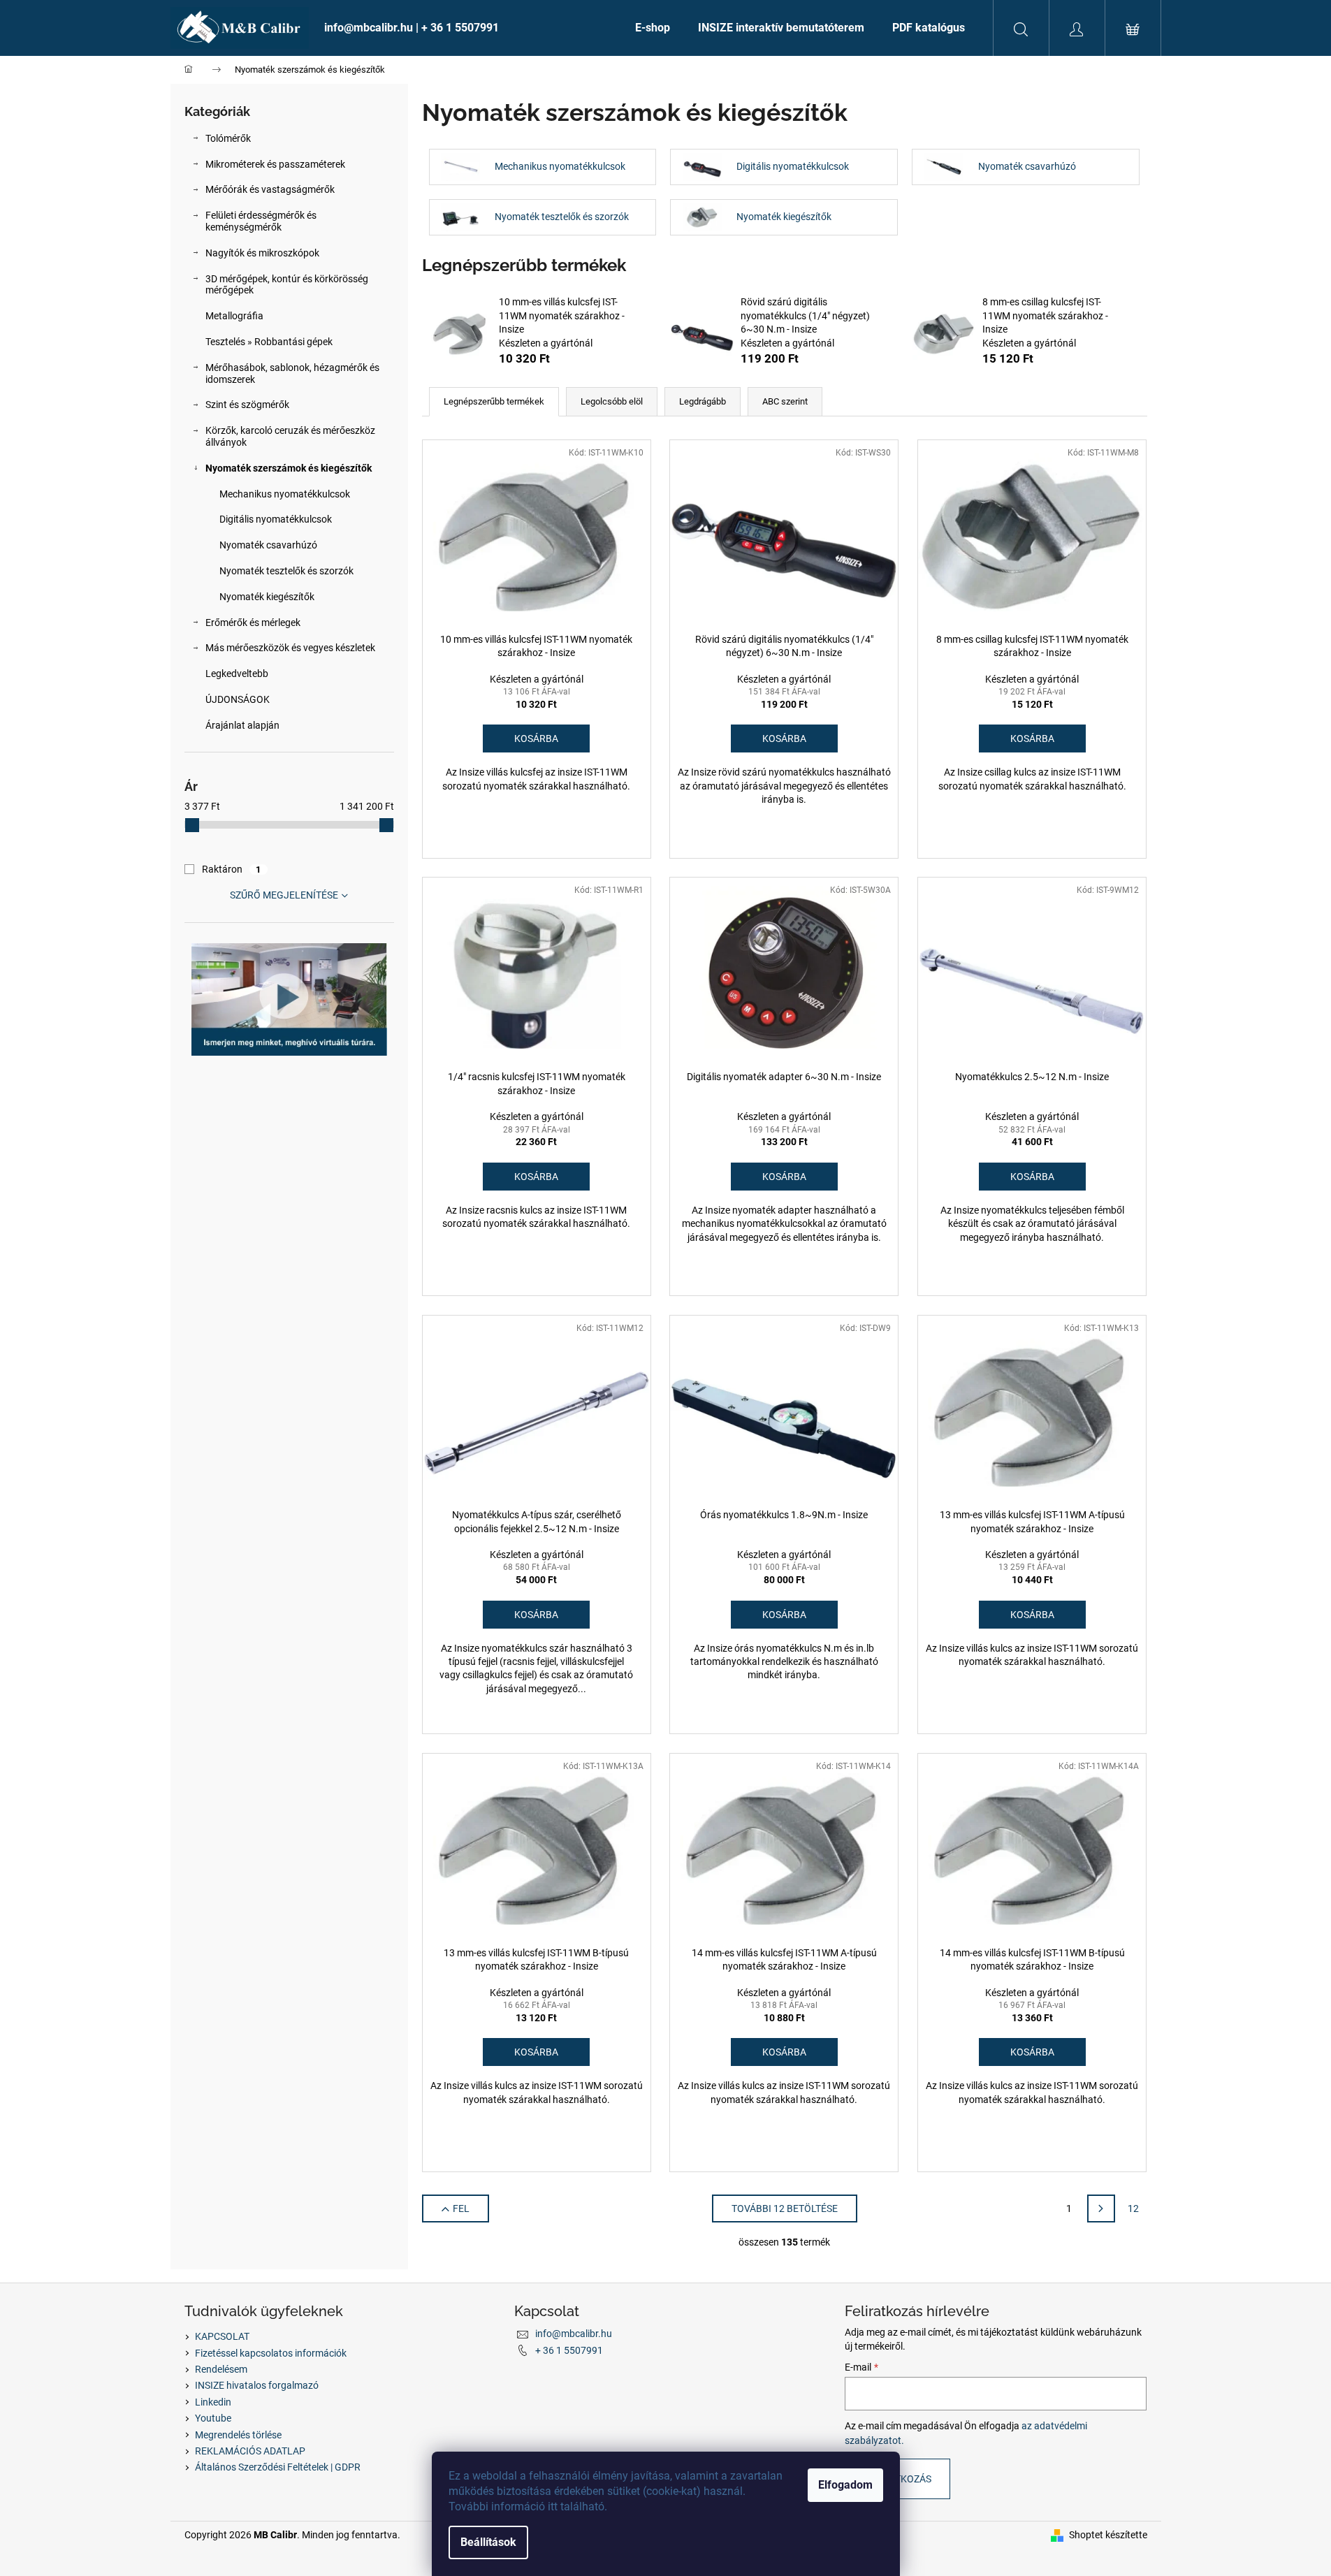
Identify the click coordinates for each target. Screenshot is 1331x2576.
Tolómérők (228, 138)
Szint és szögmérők (247, 405)
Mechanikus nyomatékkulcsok (285, 494)
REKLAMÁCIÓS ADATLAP (250, 2451)
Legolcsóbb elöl (612, 401)
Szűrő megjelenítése (284, 895)
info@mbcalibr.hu (574, 2334)
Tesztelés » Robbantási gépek (269, 342)
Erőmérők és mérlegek (253, 623)
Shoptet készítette (1108, 2535)
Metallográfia (234, 316)
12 (1133, 2208)
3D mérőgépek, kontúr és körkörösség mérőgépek (287, 285)
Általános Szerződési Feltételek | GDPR (278, 2467)
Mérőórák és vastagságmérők (270, 189)
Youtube (213, 2418)
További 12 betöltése (785, 2208)
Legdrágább (703, 401)
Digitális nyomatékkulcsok (276, 519)
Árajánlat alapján (242, 725)
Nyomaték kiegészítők (267, 597)
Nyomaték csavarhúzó (268, 545)
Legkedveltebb (237, 674)
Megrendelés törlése (238, 2435)
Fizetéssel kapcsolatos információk (271, 2353)
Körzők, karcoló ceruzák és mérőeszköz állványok (290, 436)
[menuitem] (466, 28)
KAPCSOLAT (222, 2336)
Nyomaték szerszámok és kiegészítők (289, 468)
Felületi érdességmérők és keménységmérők (261, 221)
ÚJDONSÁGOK (238, 699)
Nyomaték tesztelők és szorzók (286, 571)
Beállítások (488, 2542)
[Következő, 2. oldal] (1101, 2208)
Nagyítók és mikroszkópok (262, 253)
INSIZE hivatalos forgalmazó (257, 2385)
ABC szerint (785, 401)
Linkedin (213, 2402)
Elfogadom (845, 2485)
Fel (461, 2208)
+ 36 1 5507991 (569, 2350)
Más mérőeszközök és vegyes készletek (290, 648)
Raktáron (232, 869)
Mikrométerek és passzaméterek (275, 164)
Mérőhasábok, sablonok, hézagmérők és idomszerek (292, 373)
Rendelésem (221, 2369)
